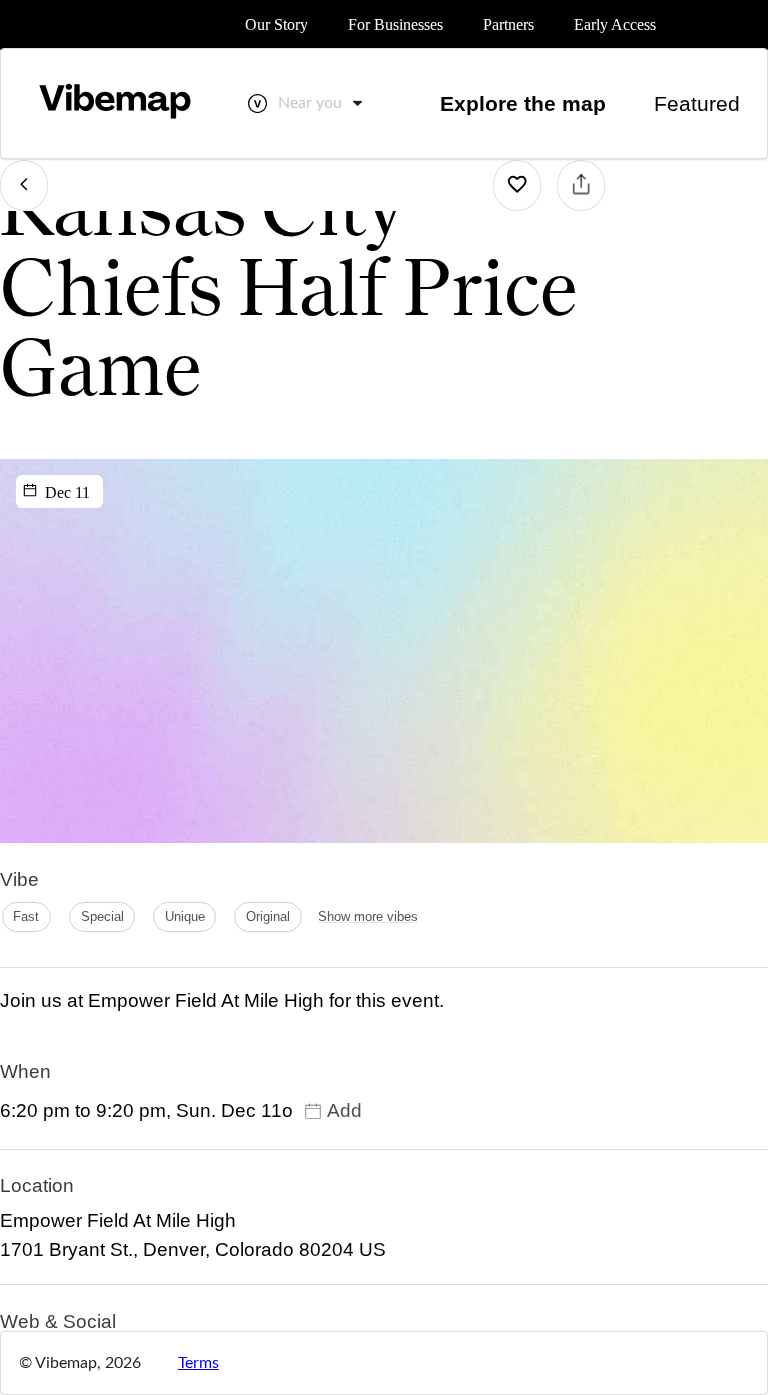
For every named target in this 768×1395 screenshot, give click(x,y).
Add (344, 1110)
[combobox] (322, 103)
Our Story (276, 24)
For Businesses (395, 24)
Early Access (615, 24)
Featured (697, 103)
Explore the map (523, 103)
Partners (508, 24)
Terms (198, 1363)
